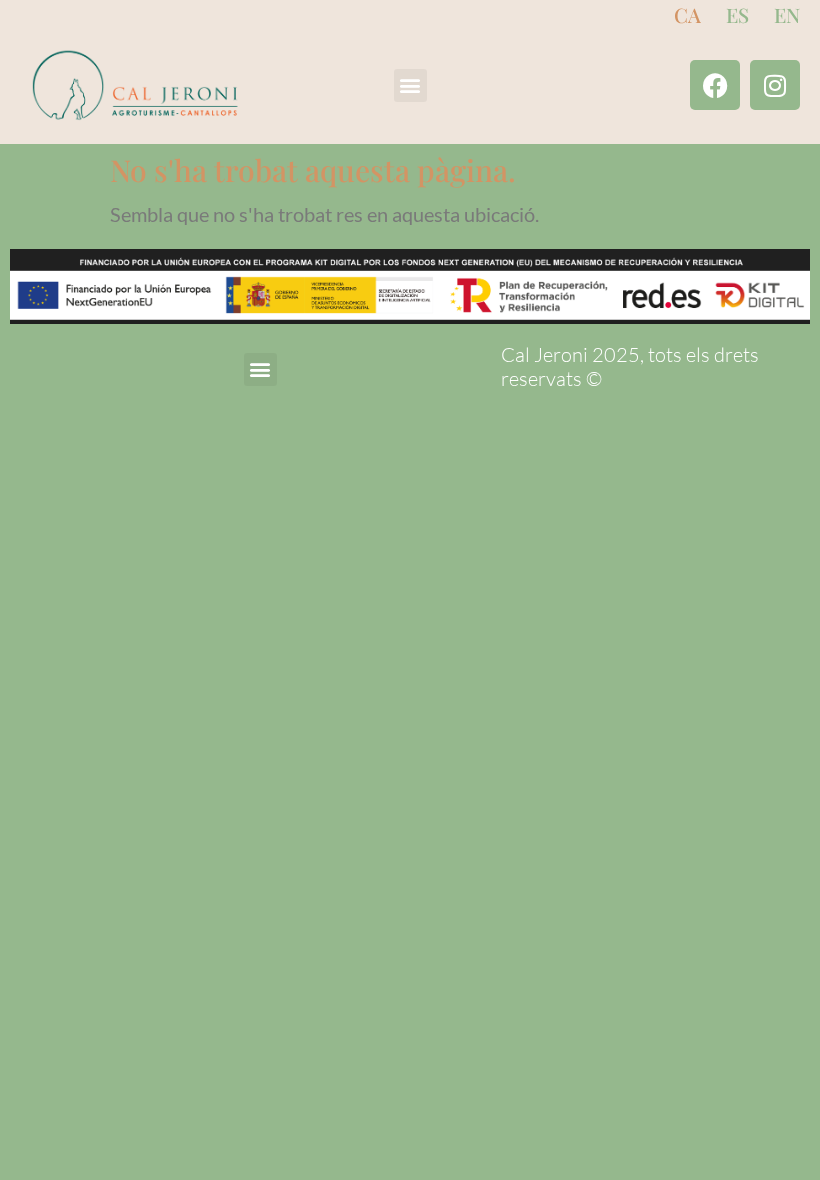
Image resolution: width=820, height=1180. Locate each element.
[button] (410, 85)
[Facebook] (715, 85)
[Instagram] (775, 85)
